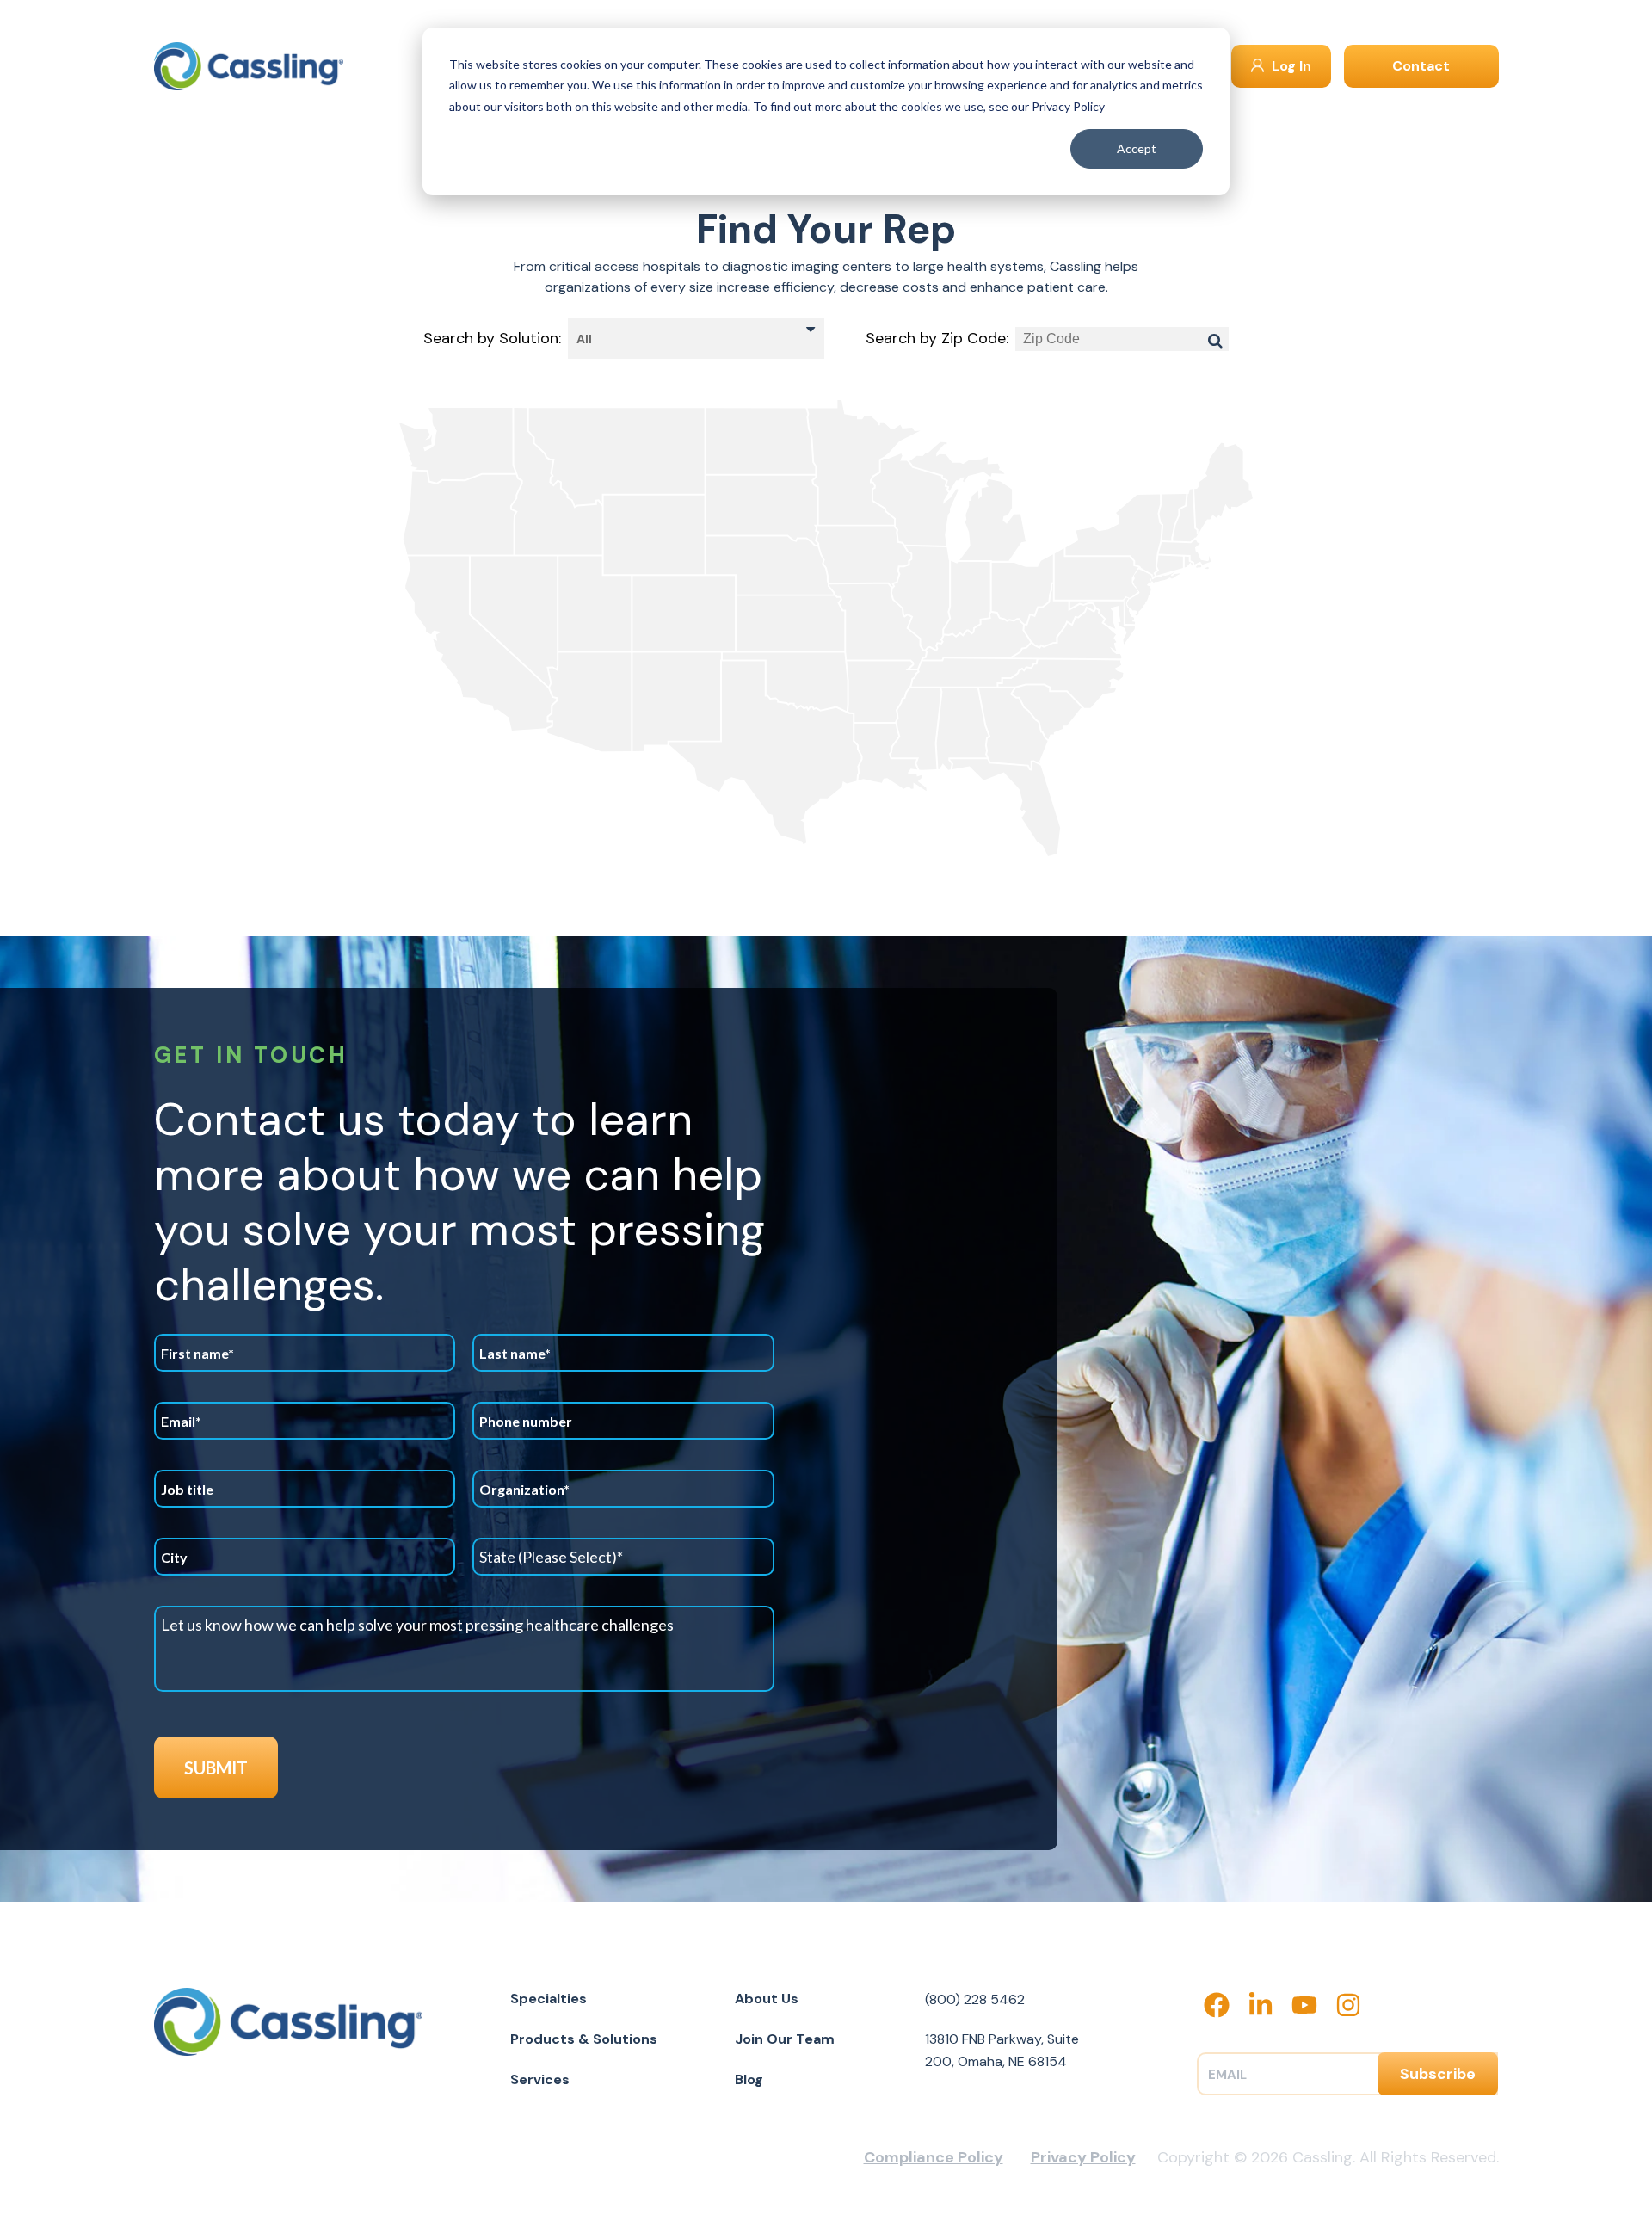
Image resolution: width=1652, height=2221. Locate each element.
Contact (1421, 66)
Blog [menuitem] (749, 2079)
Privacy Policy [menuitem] (1083, 2157)
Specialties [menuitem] (549, 1999)
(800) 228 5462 (975, 1999)
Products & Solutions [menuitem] (584, 2039)
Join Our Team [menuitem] (785, 2039)
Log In (1290, 66)
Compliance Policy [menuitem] (934, 2157)
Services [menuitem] (540, 2079)
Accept (1137, 148)
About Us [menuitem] (767, 1999)
